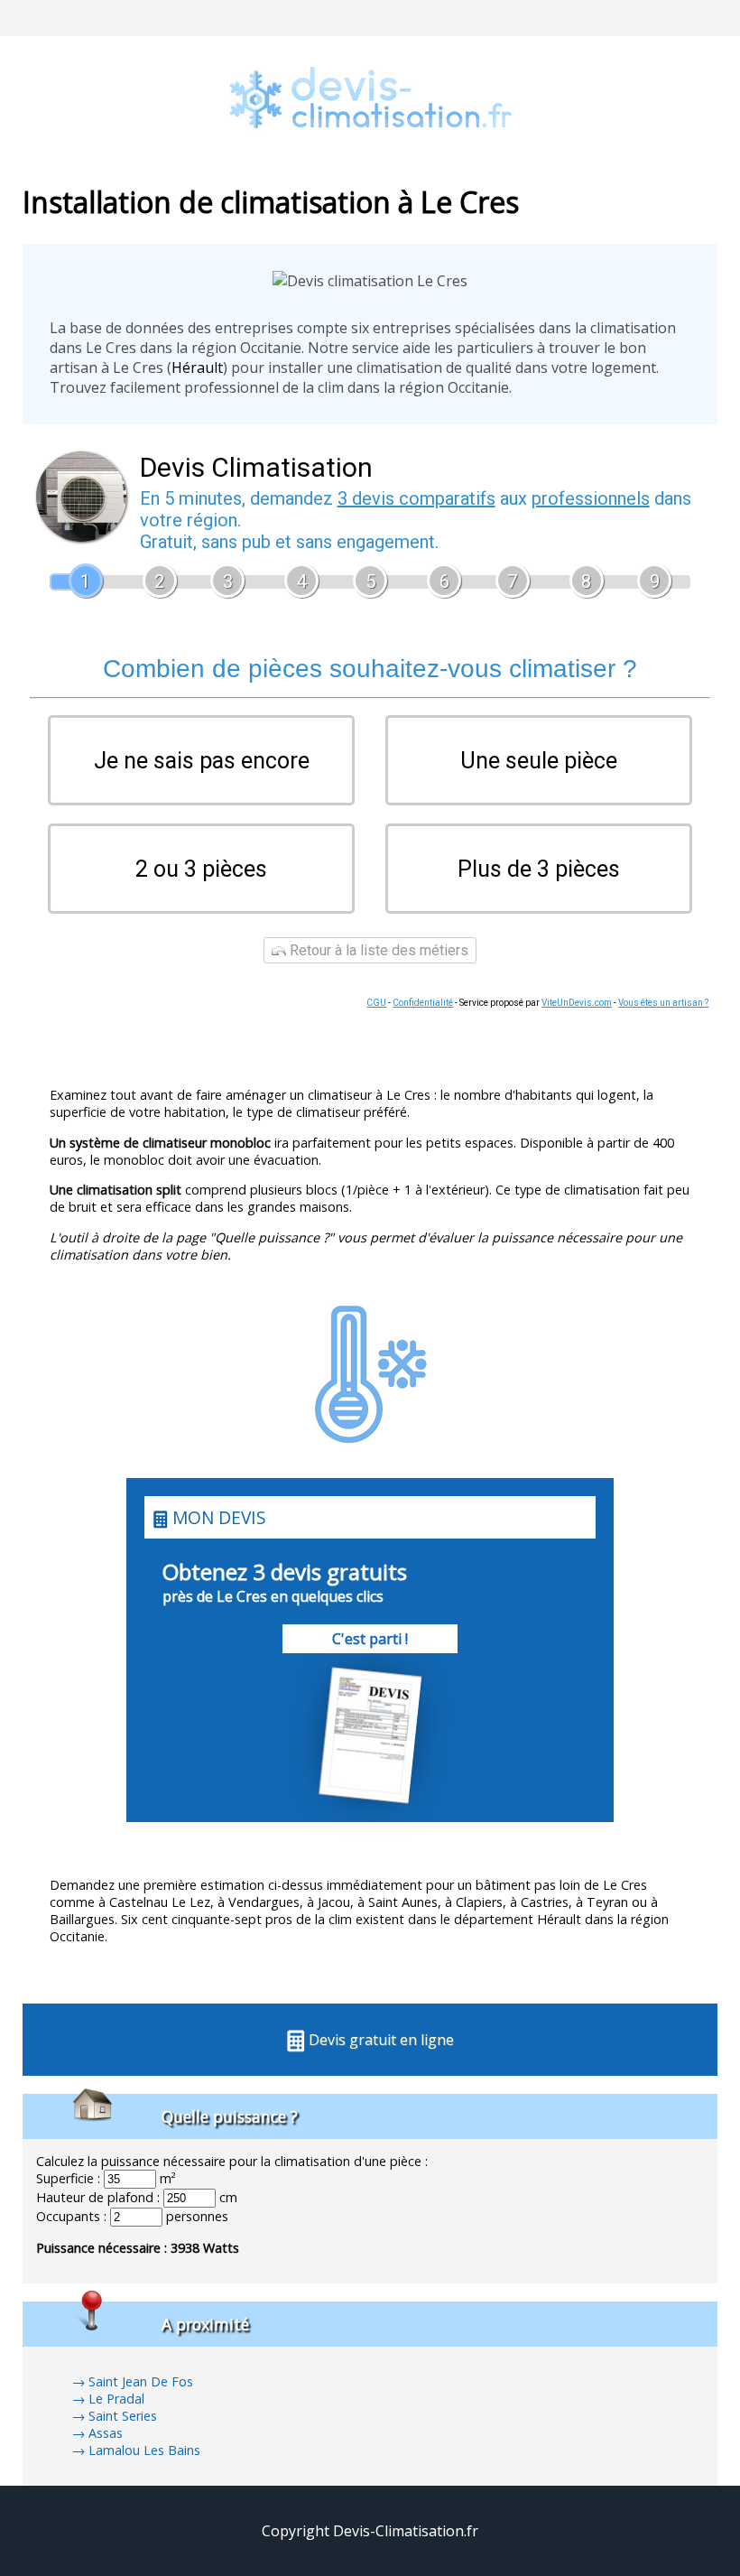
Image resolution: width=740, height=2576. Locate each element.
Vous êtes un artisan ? (663, 1003)
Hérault (197, 367)
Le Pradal (116, 2399)
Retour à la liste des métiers (377, 950)
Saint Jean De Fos (141, 2381)
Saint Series (123, 2416)
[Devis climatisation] (370, 153)
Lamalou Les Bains (144, 2450)
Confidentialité (423, 1003)
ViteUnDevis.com (577, 1003)
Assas (106, 2433)
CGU (376, 1003)
